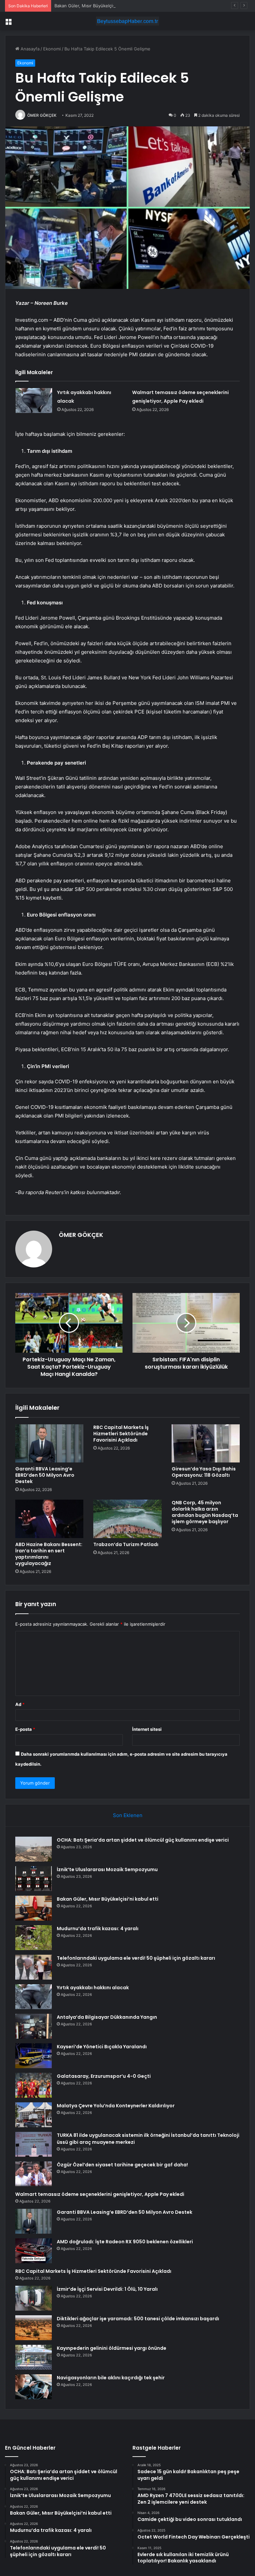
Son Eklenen (128, 1815)
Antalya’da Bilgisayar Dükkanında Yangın (107, 2017)
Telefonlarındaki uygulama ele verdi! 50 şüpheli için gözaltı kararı (136, 1958)
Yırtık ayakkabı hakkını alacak (93, 1988)
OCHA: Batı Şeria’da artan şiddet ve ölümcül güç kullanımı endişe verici (143, 1840)
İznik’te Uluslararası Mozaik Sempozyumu (107, 1869)
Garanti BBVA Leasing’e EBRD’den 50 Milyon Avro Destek (45, 1475)
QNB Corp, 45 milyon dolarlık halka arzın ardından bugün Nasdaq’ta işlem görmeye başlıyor (205, 1512)
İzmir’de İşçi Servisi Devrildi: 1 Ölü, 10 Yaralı (107, 2289)
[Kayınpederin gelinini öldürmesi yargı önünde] (34, 2357)
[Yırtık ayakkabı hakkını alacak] (34, 401)
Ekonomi (52, 49)
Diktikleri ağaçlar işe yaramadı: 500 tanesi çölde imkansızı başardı (138, 2319)
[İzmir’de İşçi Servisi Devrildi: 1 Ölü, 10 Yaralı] (34, 2298)
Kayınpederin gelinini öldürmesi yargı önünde (112, 2348)
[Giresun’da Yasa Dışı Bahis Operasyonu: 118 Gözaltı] (206, 1444)
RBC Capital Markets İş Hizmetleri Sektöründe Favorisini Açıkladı (121, 1434)
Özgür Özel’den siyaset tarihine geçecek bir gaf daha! (122, 2165)
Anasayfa (29, 49)
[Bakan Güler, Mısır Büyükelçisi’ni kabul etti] (34, 1908)
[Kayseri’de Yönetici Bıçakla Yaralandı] (34, 2056)
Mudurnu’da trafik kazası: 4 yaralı (98, 1929)
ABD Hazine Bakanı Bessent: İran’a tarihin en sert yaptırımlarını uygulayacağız (49, 1554)
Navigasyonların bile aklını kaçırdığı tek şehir (111, 2378)
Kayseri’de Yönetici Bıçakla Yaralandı (102, 2047)
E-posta (25, 1729)
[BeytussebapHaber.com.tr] (127, 21)
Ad (20, 1704)
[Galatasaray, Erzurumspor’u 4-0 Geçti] (34, 2085)
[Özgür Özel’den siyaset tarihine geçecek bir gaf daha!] (34, 2174)
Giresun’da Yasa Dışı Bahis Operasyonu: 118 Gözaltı (204, 1472)
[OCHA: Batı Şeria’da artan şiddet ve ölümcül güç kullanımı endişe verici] (34, 1849)
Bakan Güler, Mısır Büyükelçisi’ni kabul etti (98, 6)
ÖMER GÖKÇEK (42, 115)
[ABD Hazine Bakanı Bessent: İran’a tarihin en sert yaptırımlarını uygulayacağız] (49, 1519)
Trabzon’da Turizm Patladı (126, 1544)
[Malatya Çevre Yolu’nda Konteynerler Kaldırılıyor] (34, 2115)
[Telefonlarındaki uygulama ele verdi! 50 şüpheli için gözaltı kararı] (34, 1967)
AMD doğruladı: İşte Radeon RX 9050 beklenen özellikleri (125, 2242)
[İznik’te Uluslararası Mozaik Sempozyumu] (34, 1879)
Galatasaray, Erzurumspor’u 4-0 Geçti (104, 2076)
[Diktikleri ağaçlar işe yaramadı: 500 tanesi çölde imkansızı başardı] (34, 2328)
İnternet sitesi (147, 1729)
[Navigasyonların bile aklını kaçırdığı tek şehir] (34, 2387)
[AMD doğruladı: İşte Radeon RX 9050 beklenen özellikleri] (34, 2251)
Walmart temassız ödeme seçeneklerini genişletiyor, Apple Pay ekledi (100, 2194)
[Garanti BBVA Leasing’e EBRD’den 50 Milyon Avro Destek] (49, 1444)
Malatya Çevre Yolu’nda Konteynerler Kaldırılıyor (116, 2106)
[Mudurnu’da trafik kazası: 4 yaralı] (34, 1938)
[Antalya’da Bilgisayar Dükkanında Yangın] (34, 2026)
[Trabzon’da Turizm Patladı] (127, 1519)
